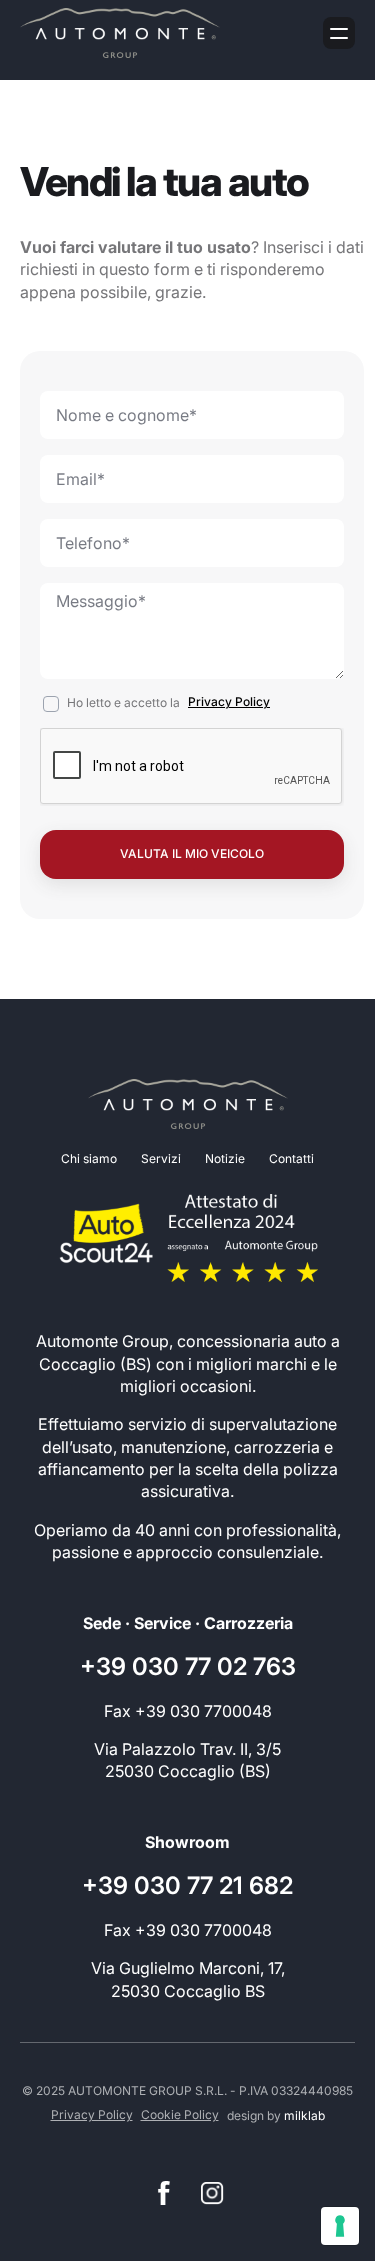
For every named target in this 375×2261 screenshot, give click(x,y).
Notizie (225, 1158)
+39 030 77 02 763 (188, 1666)
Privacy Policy (229, 701)
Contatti (291, 1158)
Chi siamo (89, 1158)
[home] (120, 33)
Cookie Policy (180, 2114)
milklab (304, 2115)
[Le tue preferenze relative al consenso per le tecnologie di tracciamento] (340, 2226)
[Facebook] (164, 2193)
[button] (339, 33)
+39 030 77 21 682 (187, 1885)
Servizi (161, 1158)
